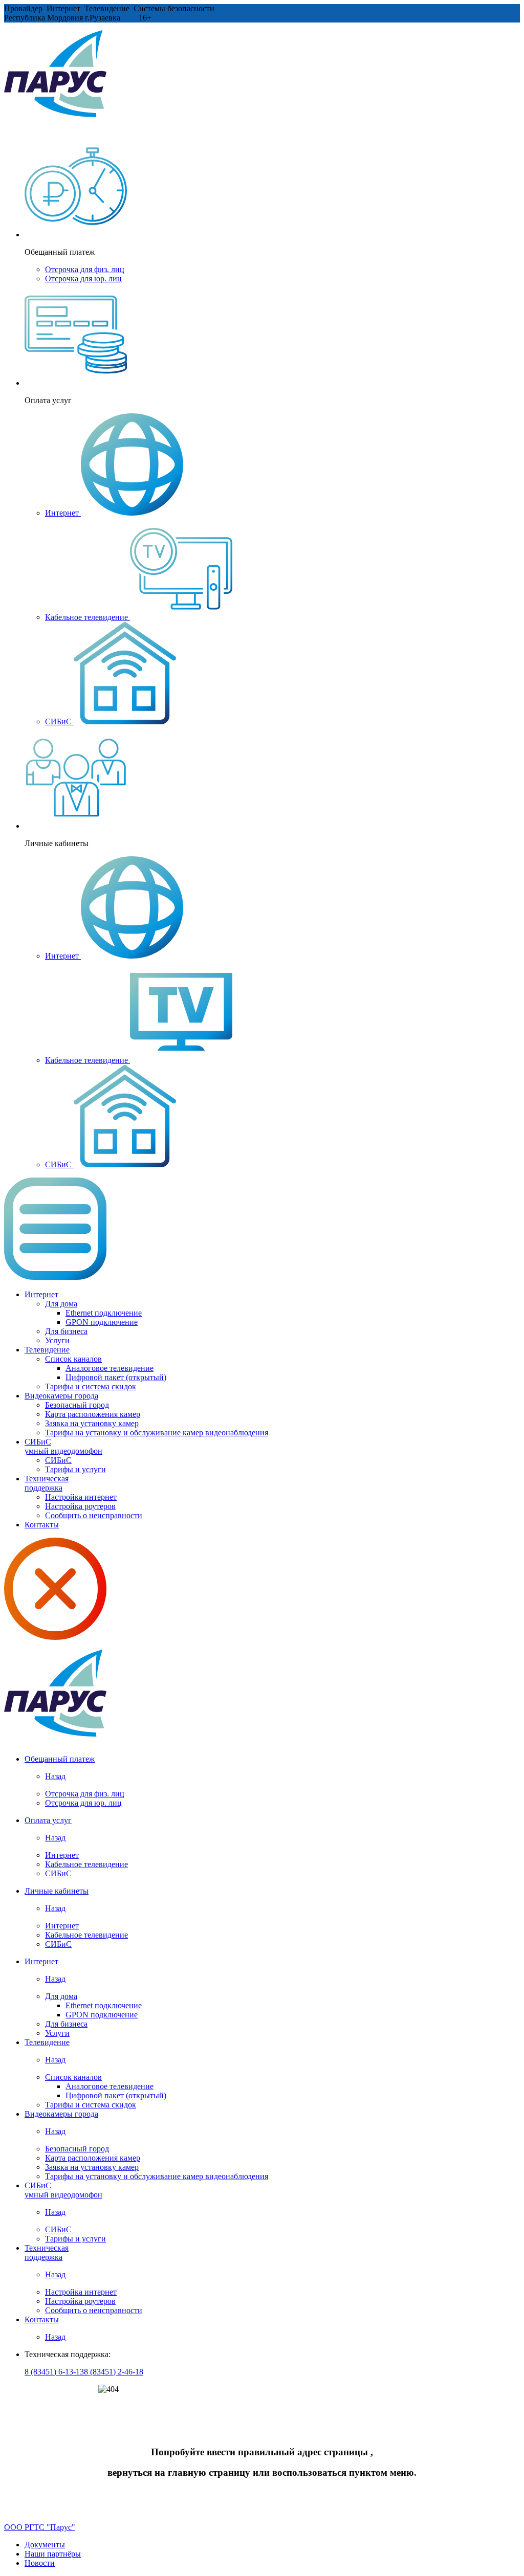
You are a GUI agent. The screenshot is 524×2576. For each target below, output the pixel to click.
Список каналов (73, 1359)
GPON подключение (102, 1322)
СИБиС (59, 721)
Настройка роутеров (80, 1506)
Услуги (57, 1340)
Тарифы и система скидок (91, 1386)
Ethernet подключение (104, 1313)
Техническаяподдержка (47, 1483)
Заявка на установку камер (92, 1423)
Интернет (63, 513)
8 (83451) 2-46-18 (114, 2372)
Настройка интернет (81, 1497)
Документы (45, 2545)
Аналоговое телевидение (110, 1368)
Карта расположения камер (93, 1414)
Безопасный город (77, 1405)
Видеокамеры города (61, 1396)
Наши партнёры (53, 2554)
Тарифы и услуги (75, 1469)
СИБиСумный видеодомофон (63, 1446)
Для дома (61, 1304)
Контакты (42, 1525)
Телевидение (47, 1350)
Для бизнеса (66, 1331)
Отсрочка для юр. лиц (83, 279)
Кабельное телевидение (88, 617)
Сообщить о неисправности (94, 1515)
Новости (40, 2563)
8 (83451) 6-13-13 (54, 2372)
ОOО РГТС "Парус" (40, 2527)
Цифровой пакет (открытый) (116, 1377)
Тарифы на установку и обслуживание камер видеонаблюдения (157, 1433)
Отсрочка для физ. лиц (85, 269)
